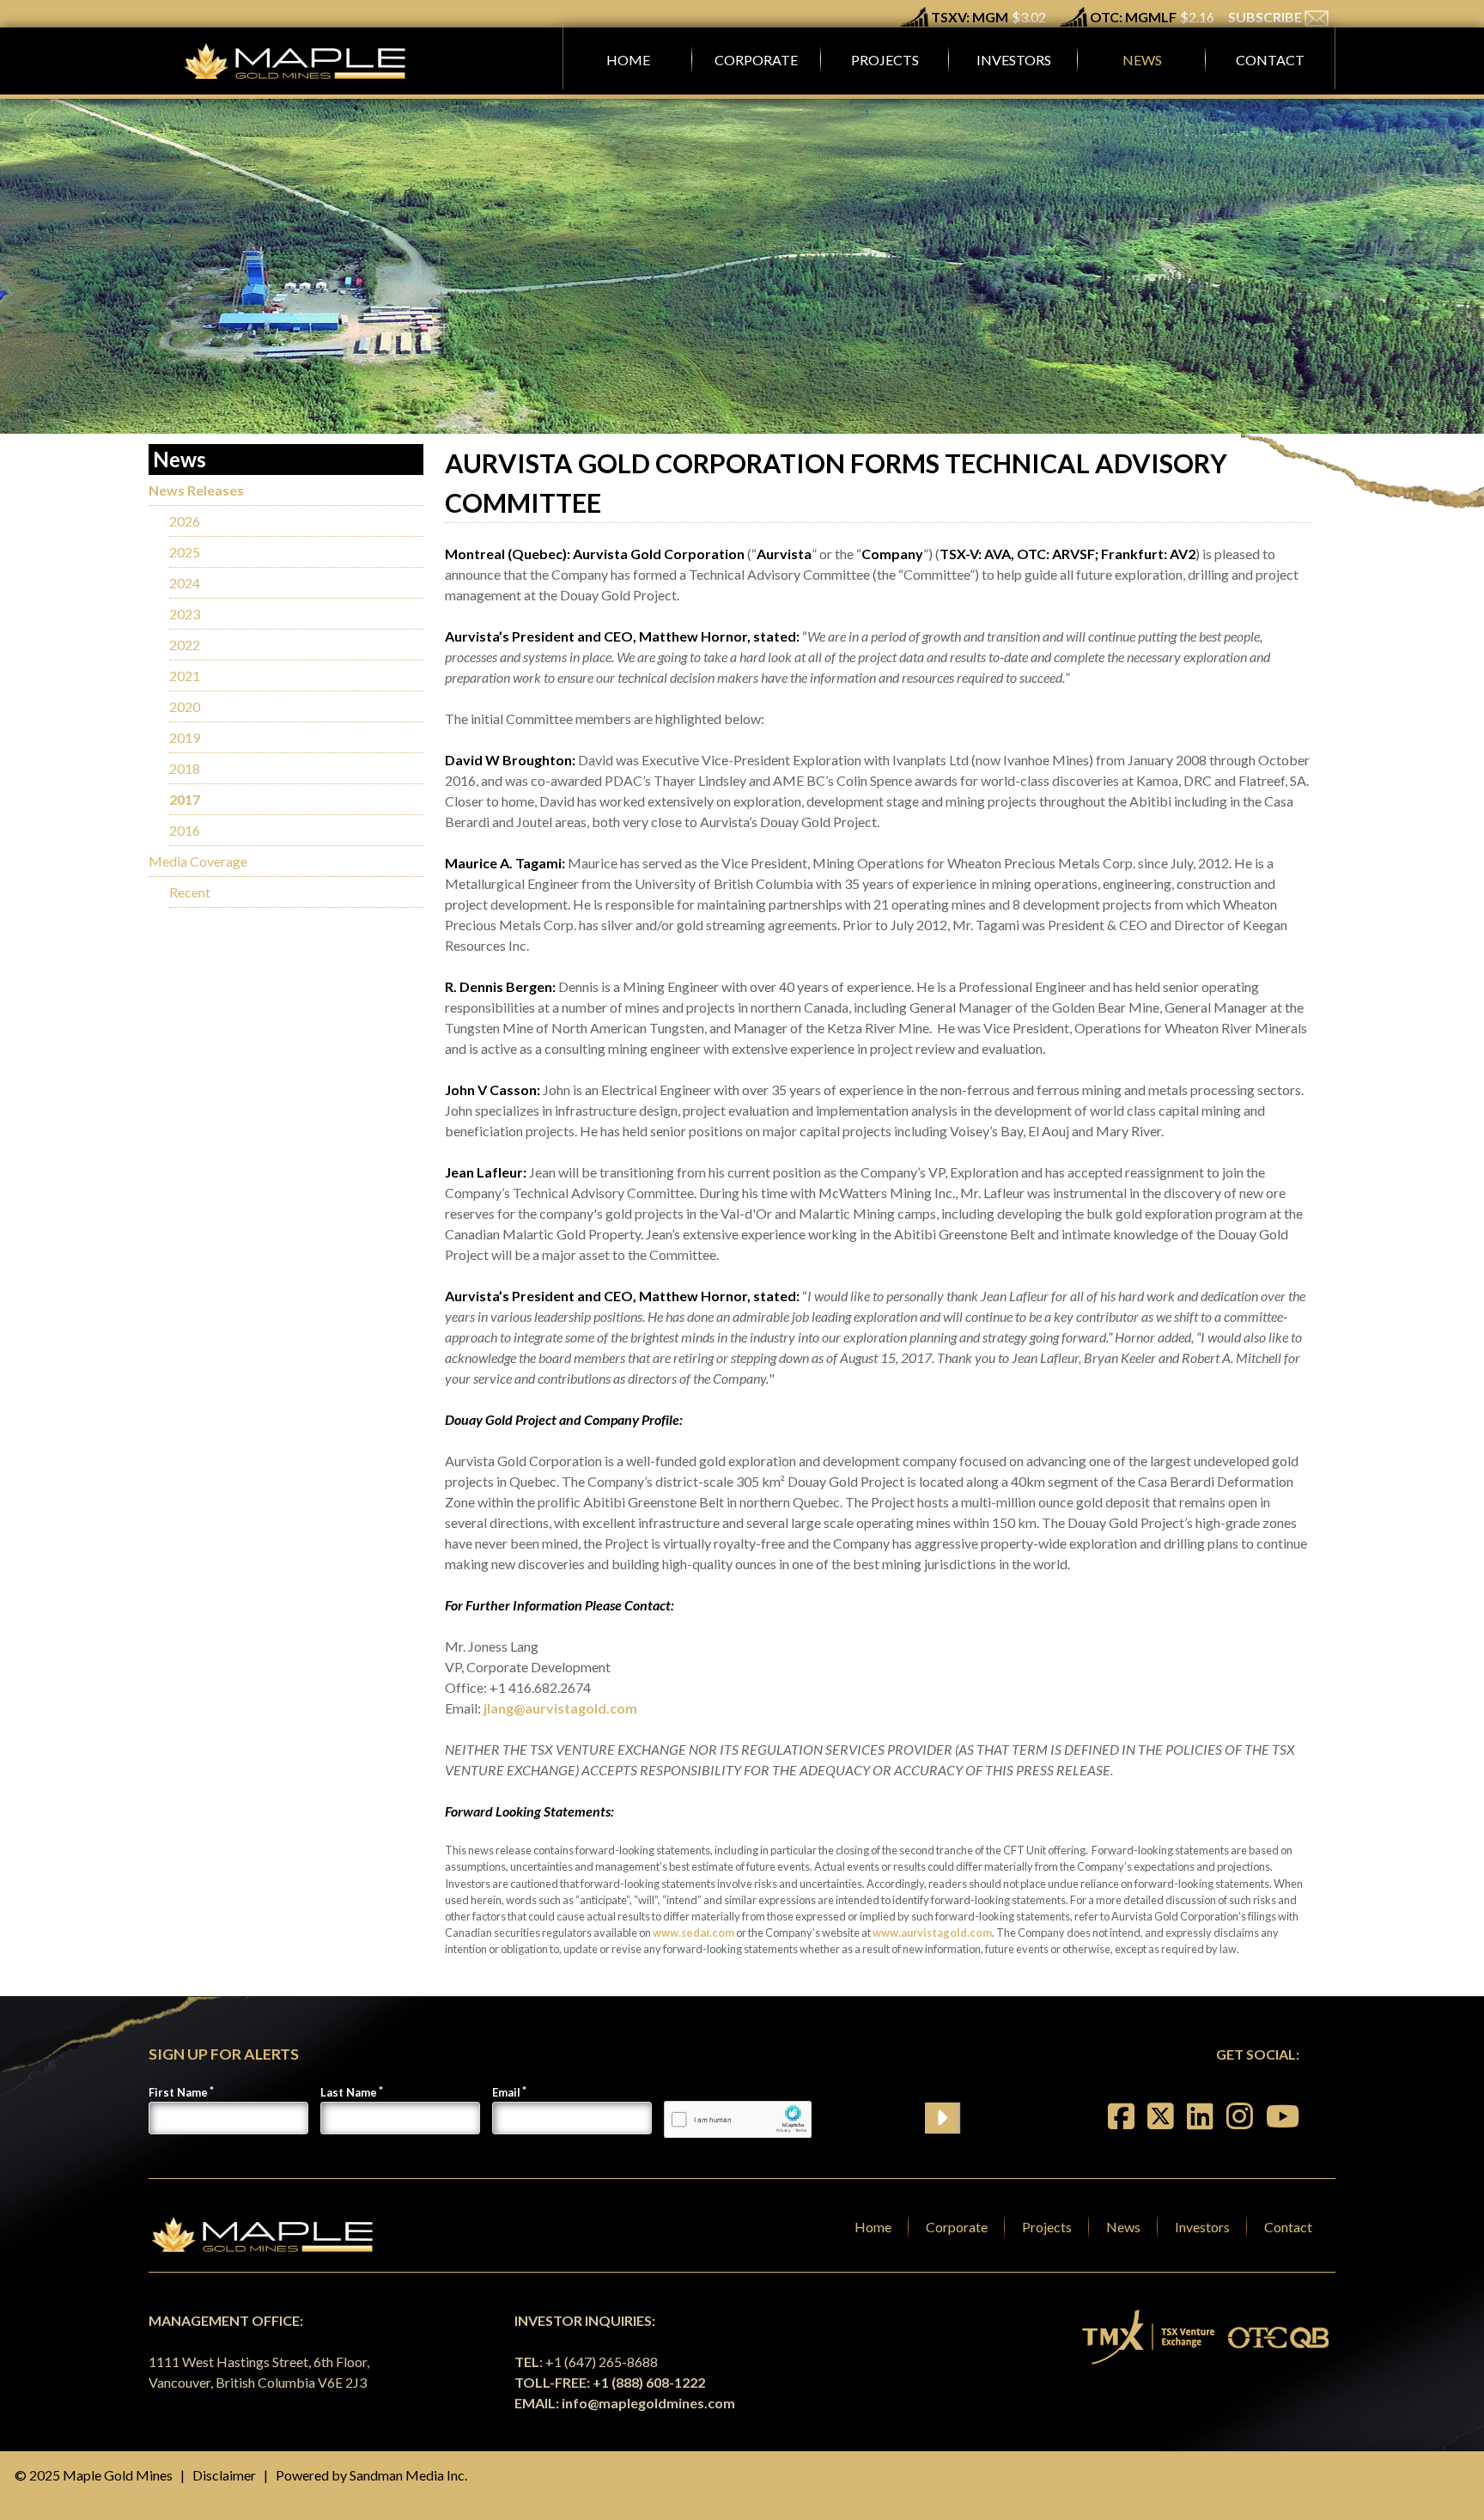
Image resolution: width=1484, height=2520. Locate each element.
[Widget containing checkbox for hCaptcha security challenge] (738, 2119)
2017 (185, 799)
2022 (185, 645)
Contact (1288, 2227)
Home (873, 2227)
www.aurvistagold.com (932, 1933)
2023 (185, 614)
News (1123, 2227)
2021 (185, 676)
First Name (178, 2092)
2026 (185, 521)
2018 (185, 768)
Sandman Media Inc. (408, 2475)
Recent (190, 892)
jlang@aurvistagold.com (560, 1708)
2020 (185, 706)
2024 (185, 583)
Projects (1047, 2227)
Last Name (349, 2092)
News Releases (196, 490)
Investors (1202, 2227)
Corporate (957, 2227)
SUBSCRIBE (1266, 17)
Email (506, 2092)
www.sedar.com (693, 1933)
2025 (185, 552)
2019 (185, 737)
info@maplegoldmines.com (648, 2403)
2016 (185, 830)
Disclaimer (224, 2475)
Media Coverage (198, 861)
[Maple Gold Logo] (297, 61)
